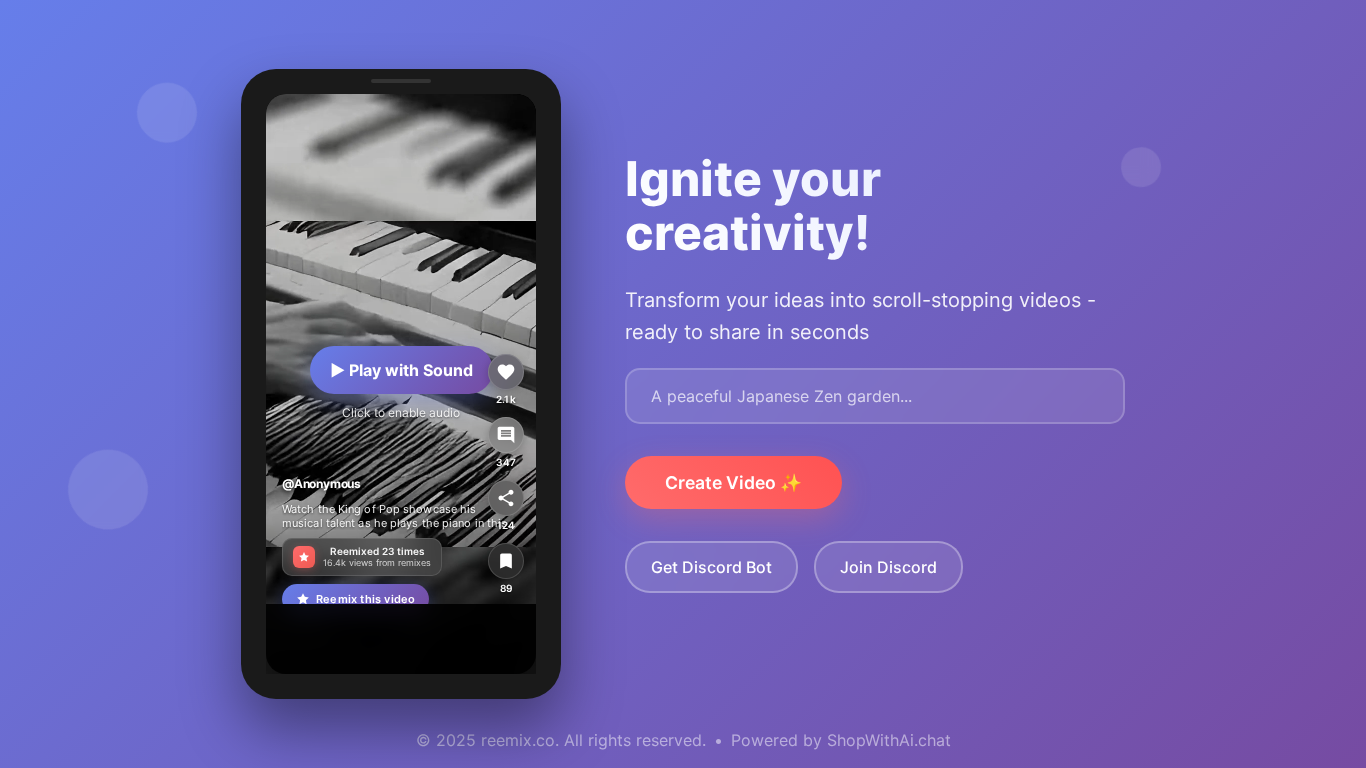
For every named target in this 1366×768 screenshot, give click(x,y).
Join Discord (888, 567)
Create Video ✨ (733, 482)
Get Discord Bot (711, 567)
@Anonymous (321, 483)
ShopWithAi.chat (889, 740)
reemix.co (518, 740)
